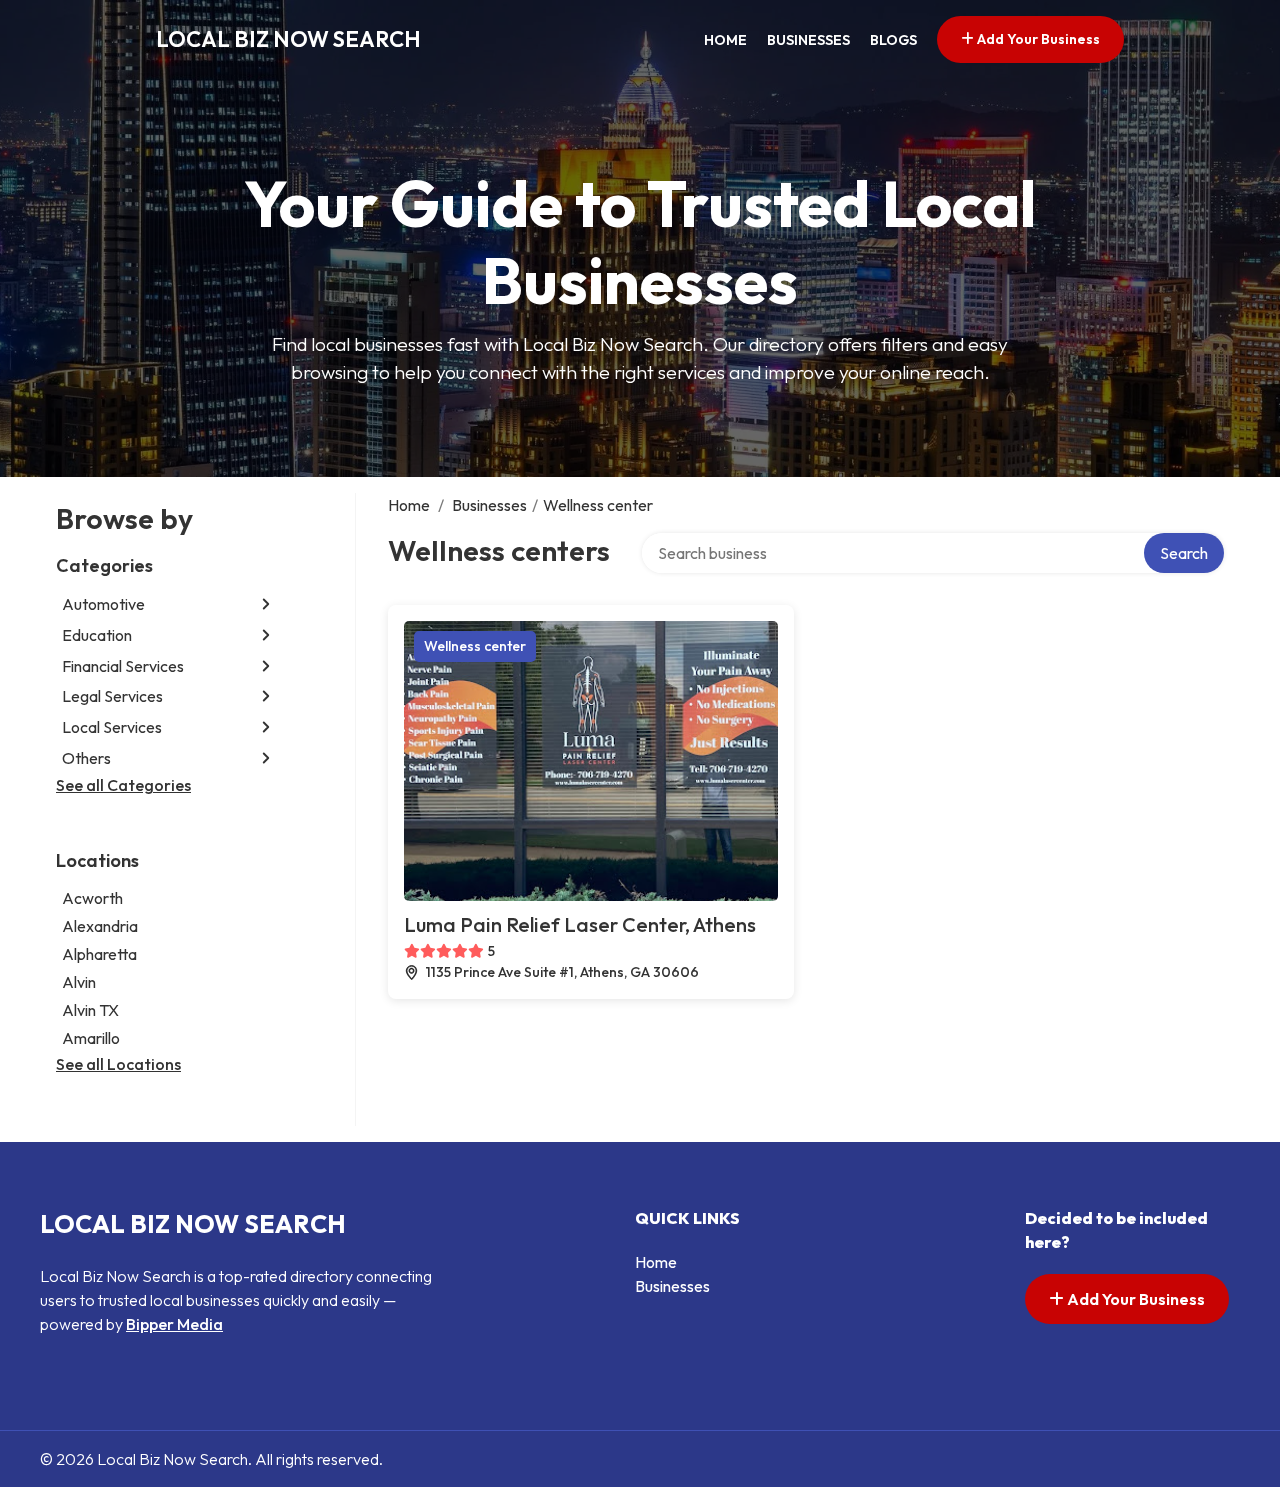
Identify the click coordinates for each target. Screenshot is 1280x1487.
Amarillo (91, 1038)
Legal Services (112, 696)
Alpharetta (99, 954)
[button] (266, 604)
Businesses (808, 40)
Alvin (79, 982)
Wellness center (475, 646)
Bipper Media (174, 1324)
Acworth (92, 898)
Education (97, 635)
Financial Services (123, 666)
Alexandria (100, 926)
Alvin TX (90, 1010)
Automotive (103, 604)
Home (725, 40)
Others (86, 758)
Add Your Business (1037, 39)
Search (1184, 553)
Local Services (112, 727)
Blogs (893, 40)
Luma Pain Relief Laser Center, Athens (580, 924)
